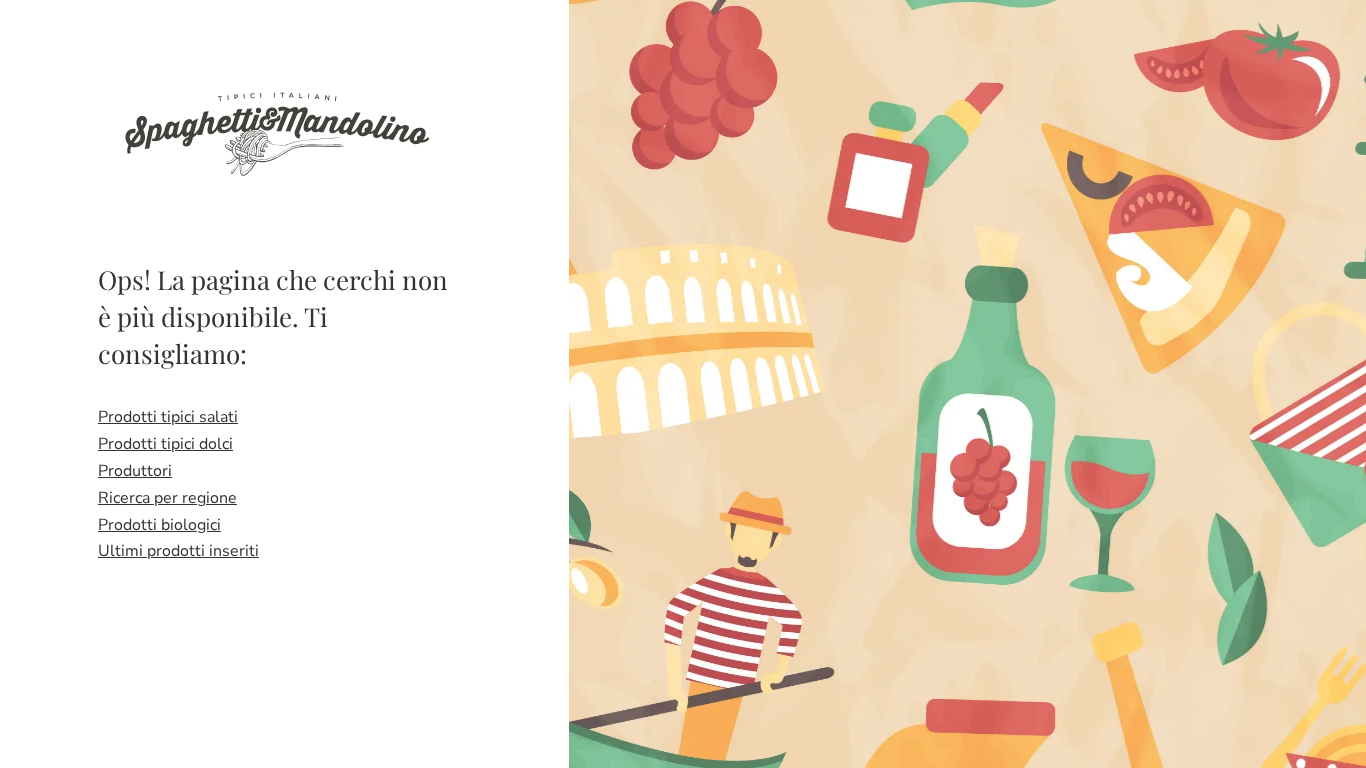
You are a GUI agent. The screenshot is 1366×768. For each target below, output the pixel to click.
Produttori (135, 471)
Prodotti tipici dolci (165, 444)
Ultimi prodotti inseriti (178, 551)
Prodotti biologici (159, 525)
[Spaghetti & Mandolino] (276, 132)
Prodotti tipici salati (168, 417)
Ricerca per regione (167, 498)
